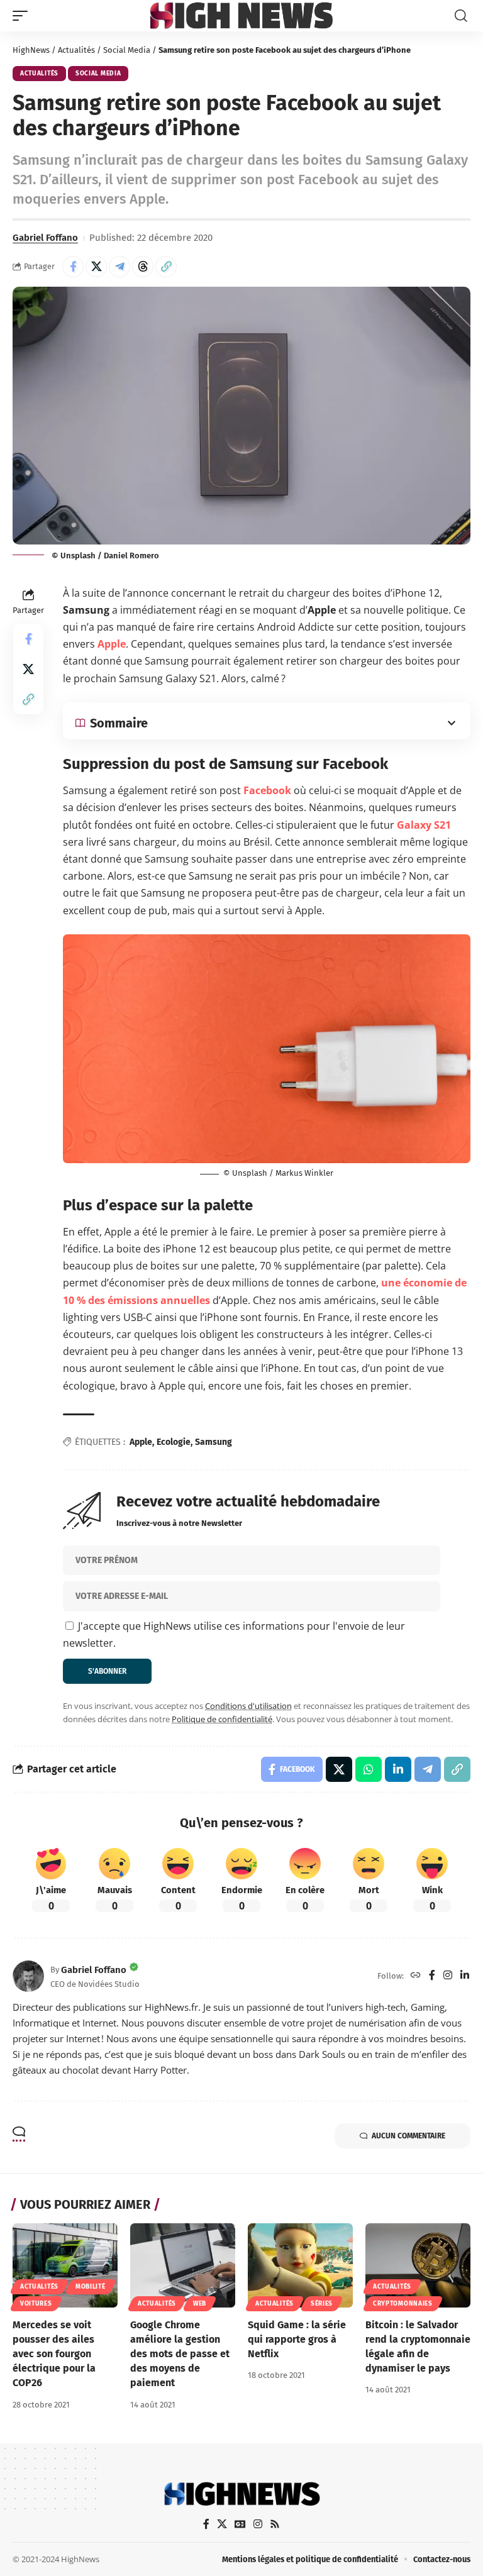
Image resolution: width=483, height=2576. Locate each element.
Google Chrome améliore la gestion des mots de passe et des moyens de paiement (180, 2354)
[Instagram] (448, 1976)
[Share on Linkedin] (398, 1769)
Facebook (267, 790)
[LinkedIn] (465, 1976)
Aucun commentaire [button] (408, 2136)
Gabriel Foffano (45, 238)
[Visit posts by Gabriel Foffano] (28, 1976)
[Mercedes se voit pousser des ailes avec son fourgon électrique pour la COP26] (65, 2265)
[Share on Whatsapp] (369, 1769)
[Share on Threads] (143, 267)
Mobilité (91, 2287)
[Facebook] (432, 1976)
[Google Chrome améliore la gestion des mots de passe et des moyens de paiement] (183, 2265)
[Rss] (275, 2524)
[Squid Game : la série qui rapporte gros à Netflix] (300, 2265)
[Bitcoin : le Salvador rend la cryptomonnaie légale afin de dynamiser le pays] (418, 2265)
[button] (23, 16)
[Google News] (240, 2524)
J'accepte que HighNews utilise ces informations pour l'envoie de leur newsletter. (234, 1634)
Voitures (36, 2304)
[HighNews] (241, 15)
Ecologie (174, 1442)
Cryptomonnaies (403, 2304)
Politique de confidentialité (222, 1719)
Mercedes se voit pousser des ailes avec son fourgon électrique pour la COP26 (54, 2354)
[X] (222, 2524)
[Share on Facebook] (73, 267)
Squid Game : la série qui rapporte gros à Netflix (297, 2339)
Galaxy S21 (424, 825)
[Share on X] (96, 267)
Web (200, 2304)
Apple (112, 644)
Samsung (214, 1442)
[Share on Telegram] (119, 267)
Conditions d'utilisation (248, 1706)
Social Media (127, 50)
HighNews (31, 50)
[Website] (416, 1976)
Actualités (76, 50)
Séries (322, 2304)
